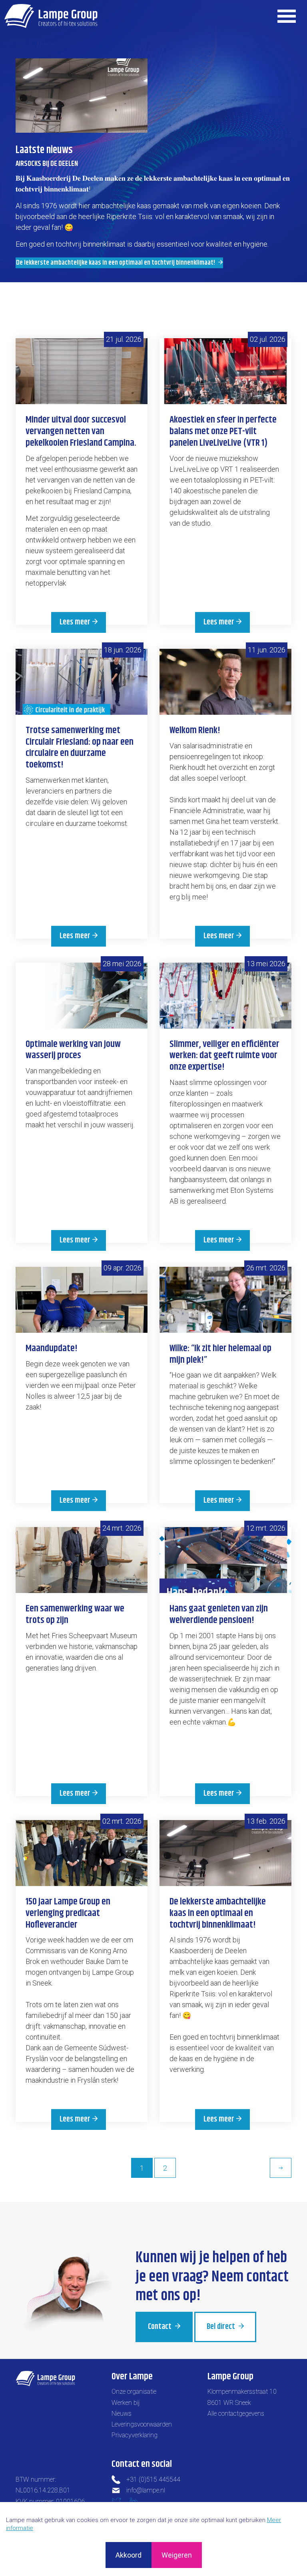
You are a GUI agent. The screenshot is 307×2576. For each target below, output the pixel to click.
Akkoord (129, 2555)
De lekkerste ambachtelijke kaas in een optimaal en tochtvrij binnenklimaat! (116, 263)
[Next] (281, 2168)
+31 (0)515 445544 (153, 2479)
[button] (82, 96)
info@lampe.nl (146, 2490)
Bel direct (222, 2327)
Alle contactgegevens (236, 2414)
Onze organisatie (134, 2392)
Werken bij (126, 2403)
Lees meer (75, 622)
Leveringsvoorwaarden (142, 2424)
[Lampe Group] (51, 16)
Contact (160, 2327)
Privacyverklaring (135, 2435)
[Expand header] (287, 16)
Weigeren (177, 2555)
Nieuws (122, 2414)
